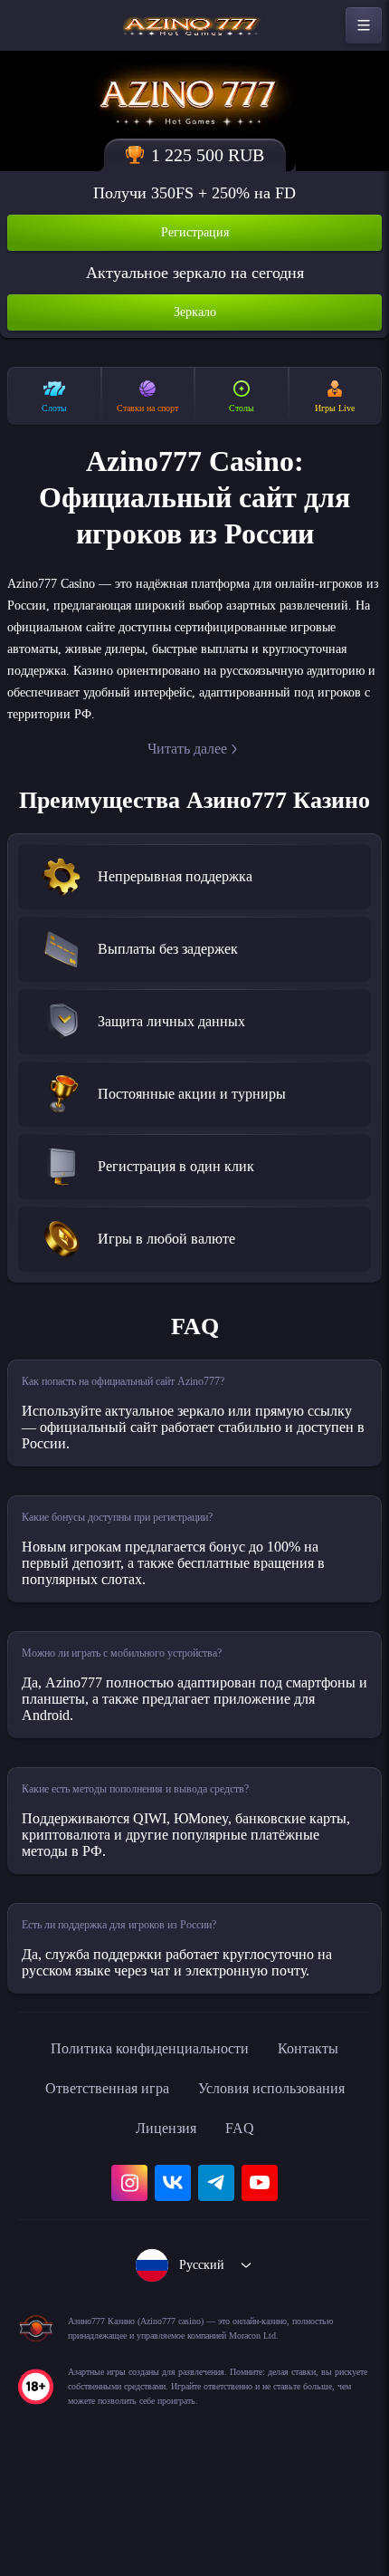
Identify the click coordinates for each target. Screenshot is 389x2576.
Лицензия (165, 2224)
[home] (194, 25)
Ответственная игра (95, 2184)
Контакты (325, 2144)
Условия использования (281, 2184)
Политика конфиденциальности (146, 2144)
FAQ (245, 2224)
